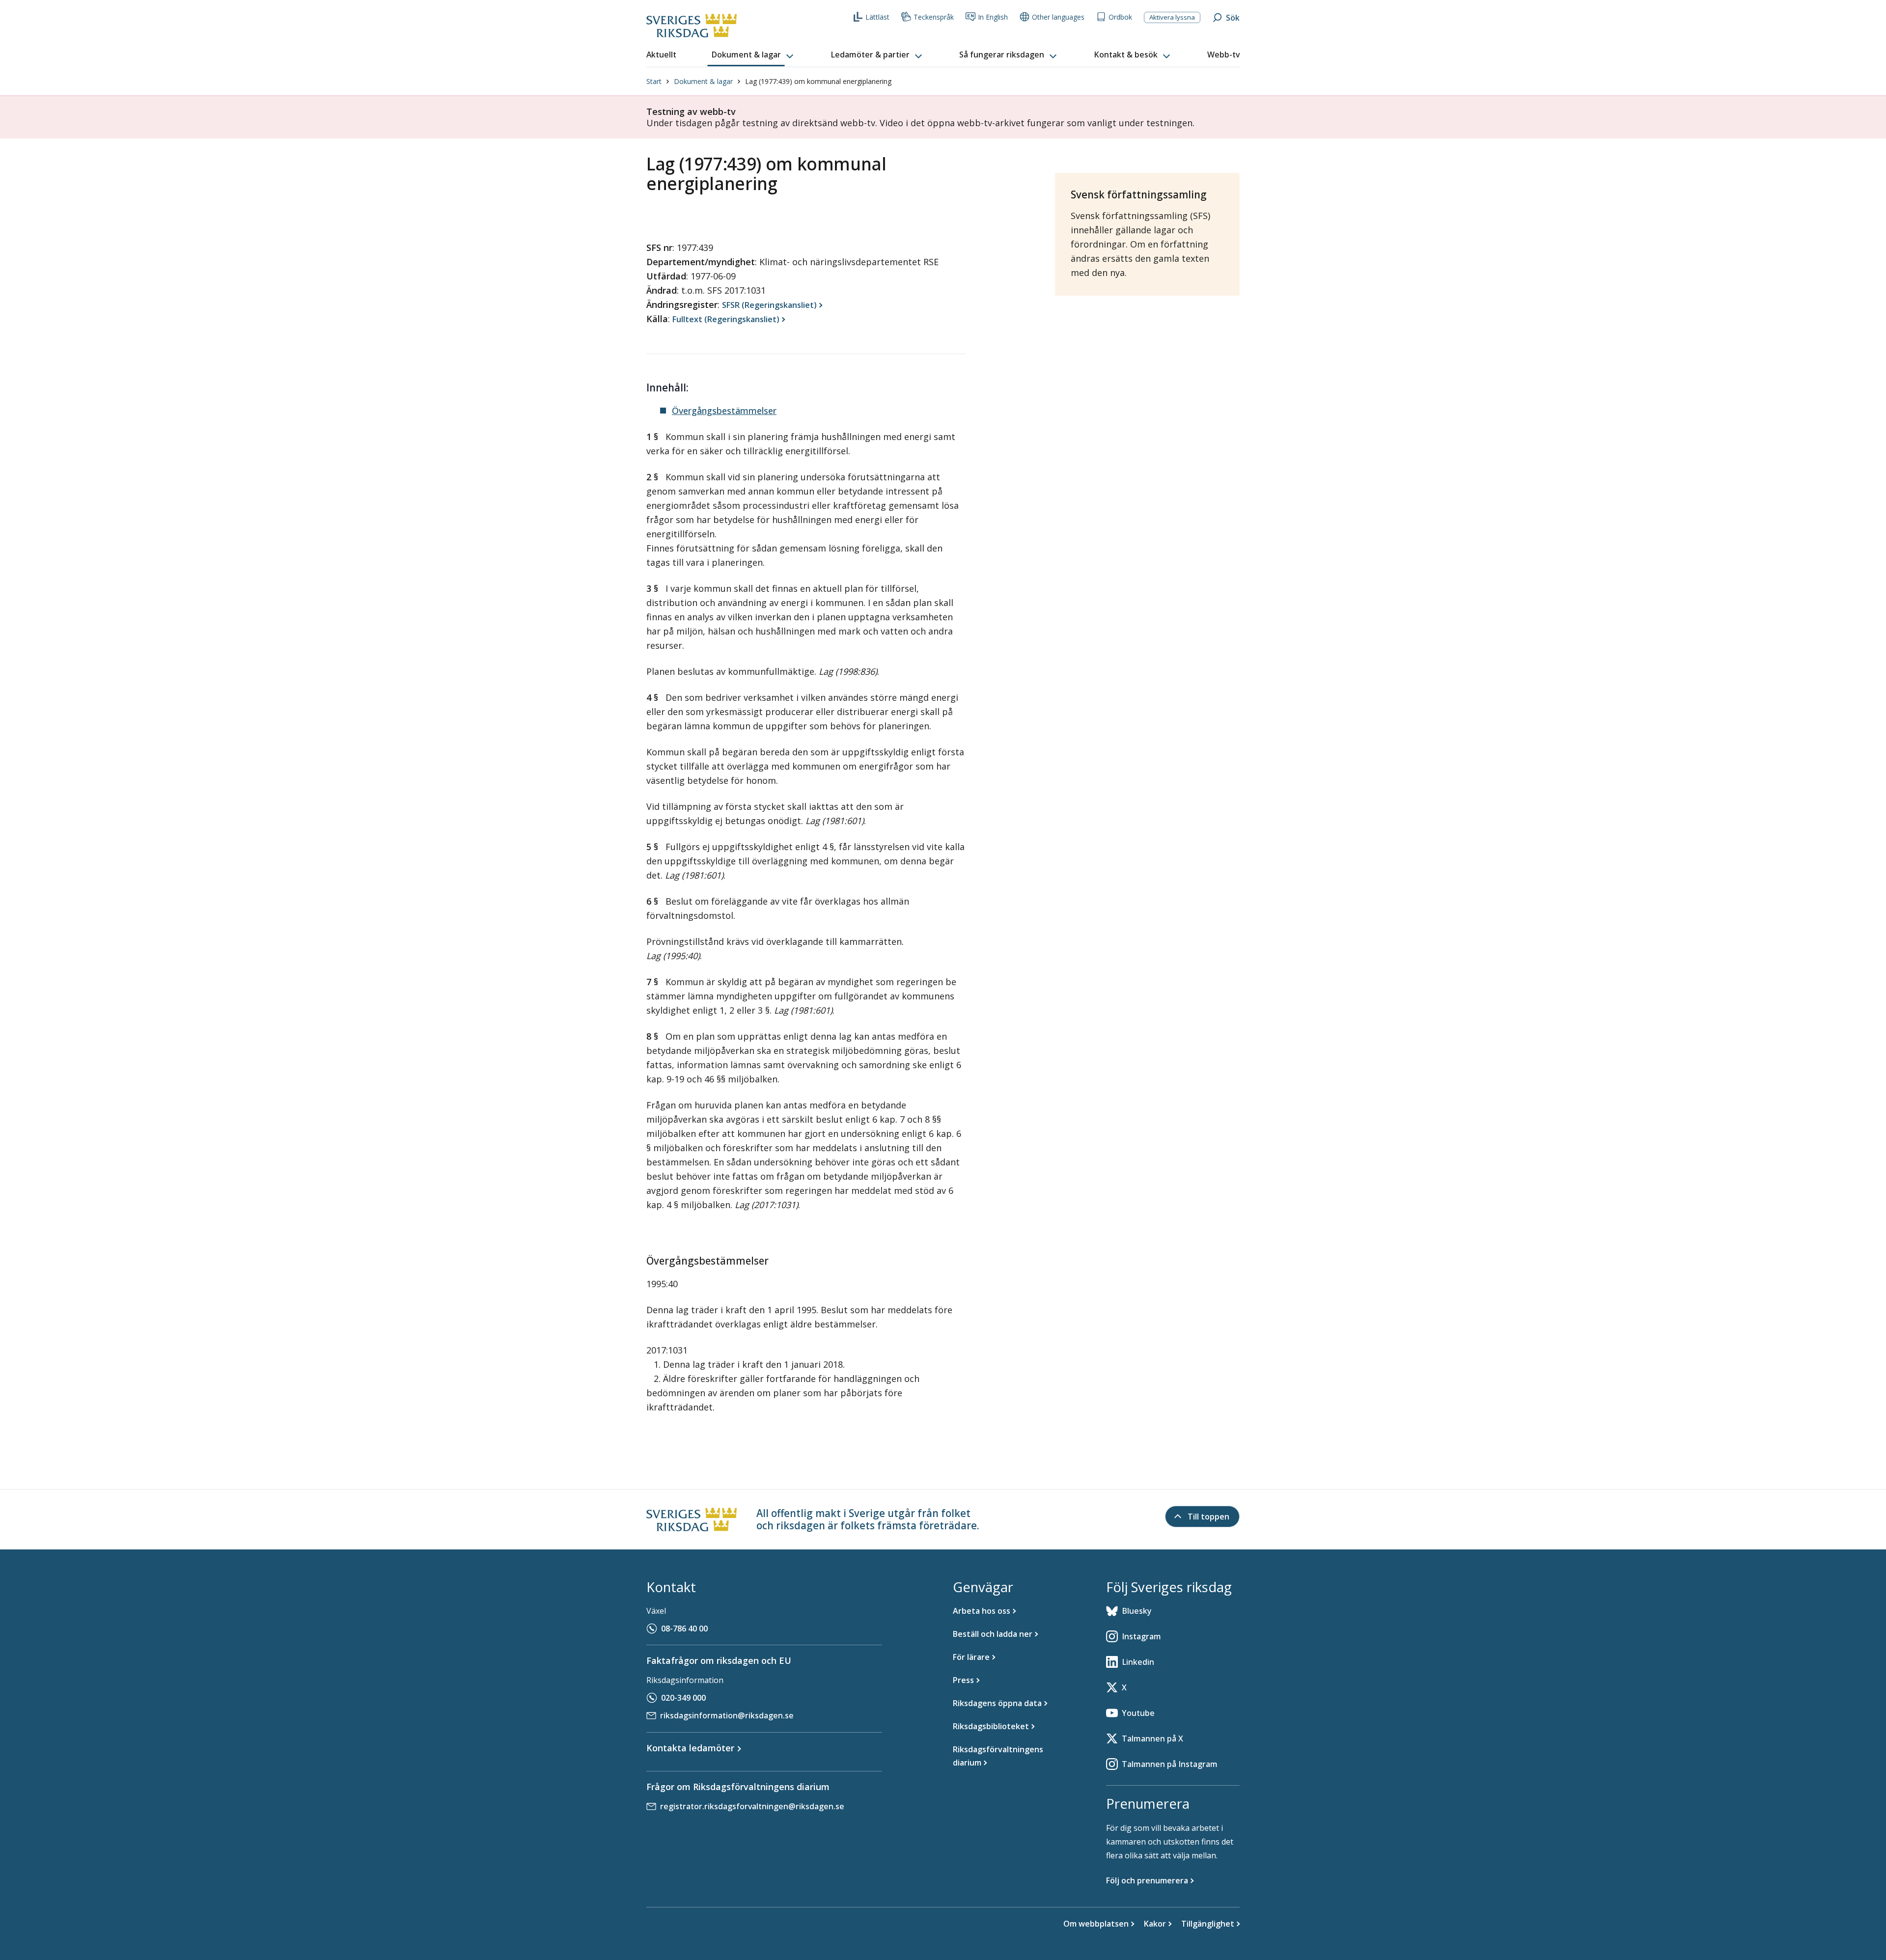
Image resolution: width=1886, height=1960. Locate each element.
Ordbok (1120, 17)
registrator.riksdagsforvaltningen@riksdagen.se (752, 1806)
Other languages (1058, 17)
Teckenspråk (934, 17)
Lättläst (877, 17)
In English (993, 17)
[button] (753, 55)
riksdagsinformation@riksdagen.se (727, 1715)
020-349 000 (683, 1698)
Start (654, 81)
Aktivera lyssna (1172, 17)
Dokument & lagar (703, 81)
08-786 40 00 (684, 1629)
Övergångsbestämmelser (724, 411)
